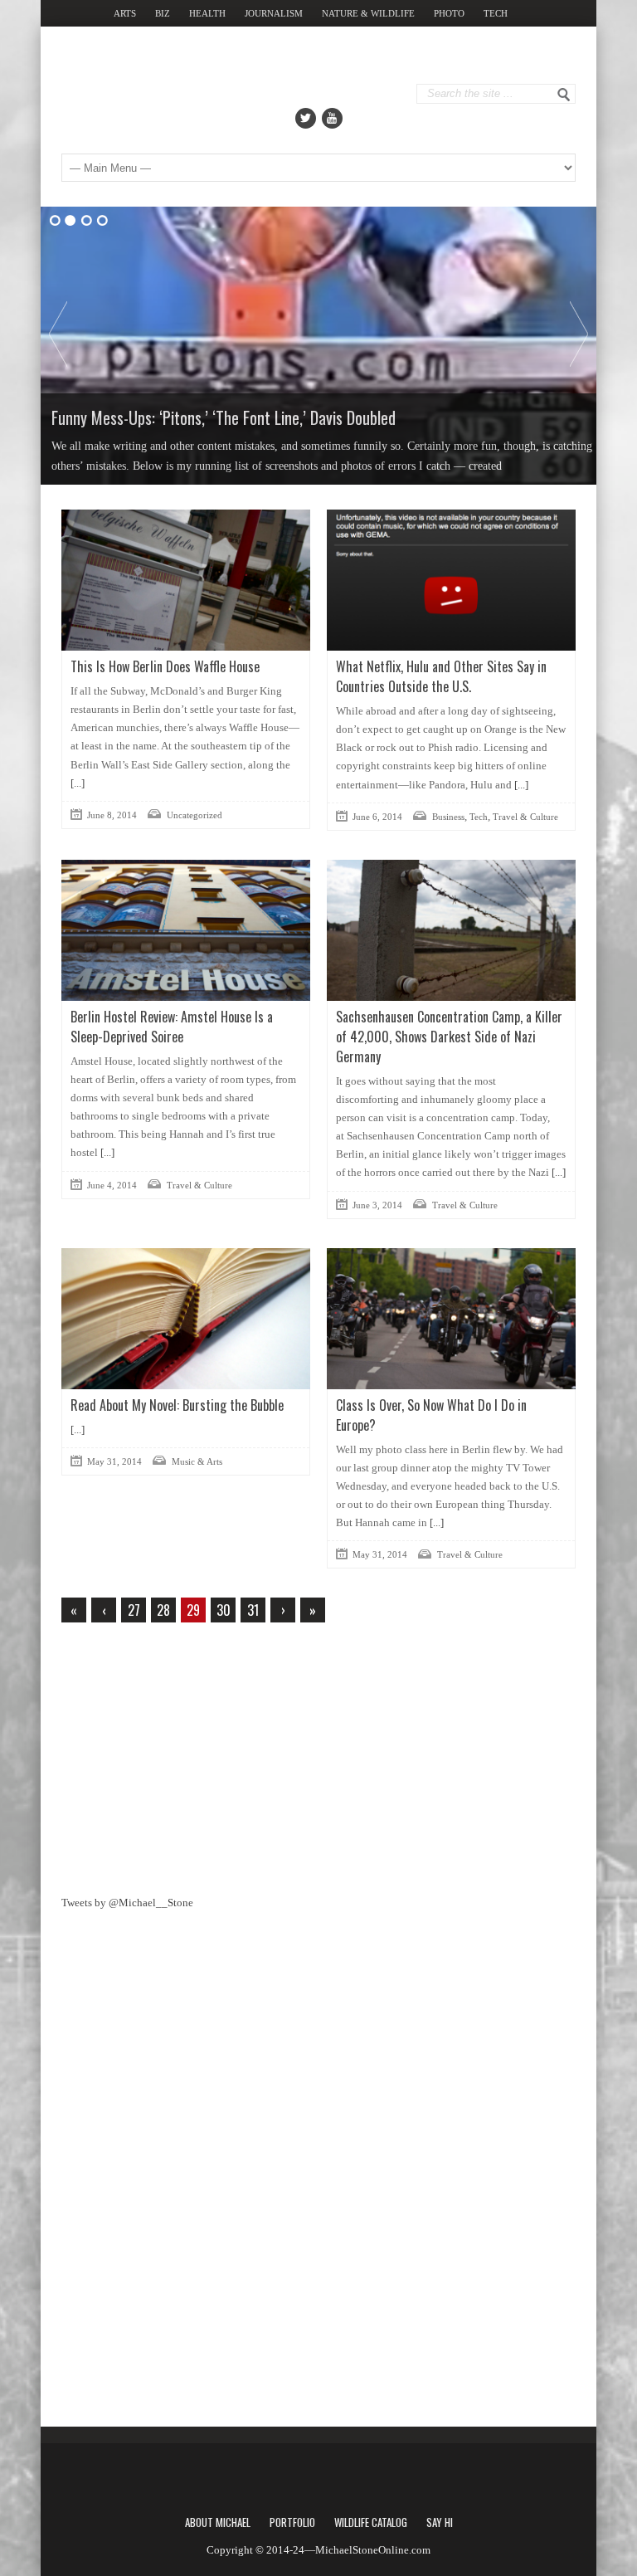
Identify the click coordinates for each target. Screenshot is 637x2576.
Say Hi (440, 2522)
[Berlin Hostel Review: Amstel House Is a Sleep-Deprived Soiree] (186, 930)
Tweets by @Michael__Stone (127, 1903)
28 (163, 1610)
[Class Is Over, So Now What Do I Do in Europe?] (451, 1319)
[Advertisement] (186, 1755)
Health (207, 13)
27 (134, 1610)
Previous (58, 334)
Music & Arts (197, 1461)
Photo (449, 13)
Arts (125, 13)
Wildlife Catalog (371, 2522)
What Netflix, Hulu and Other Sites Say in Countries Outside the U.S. (441, 676)
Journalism (274, 13)
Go (564, 95)
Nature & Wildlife (368, 13)
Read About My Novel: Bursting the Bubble (177, 1405)
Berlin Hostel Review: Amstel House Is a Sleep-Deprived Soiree (172, 1027)
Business (448, 817)
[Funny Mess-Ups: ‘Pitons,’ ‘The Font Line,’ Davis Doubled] (318, 346)
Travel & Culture (525, 817)
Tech (496, 13)
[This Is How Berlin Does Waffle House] (186, 580)
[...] (78, 783)
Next (579, 334)
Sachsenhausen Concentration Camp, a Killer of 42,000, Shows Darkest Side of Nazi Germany (449, 1037)
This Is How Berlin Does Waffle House (165, 666)
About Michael (218, 2522)
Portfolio (292, 2522)
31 (253, 1610)
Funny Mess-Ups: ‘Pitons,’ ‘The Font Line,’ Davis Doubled (224, 417)
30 (224, 1610)
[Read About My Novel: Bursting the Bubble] (186, 1319)
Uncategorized (195, 815)
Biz (163, 13)
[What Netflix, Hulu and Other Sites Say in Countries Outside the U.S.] (451, 580)
